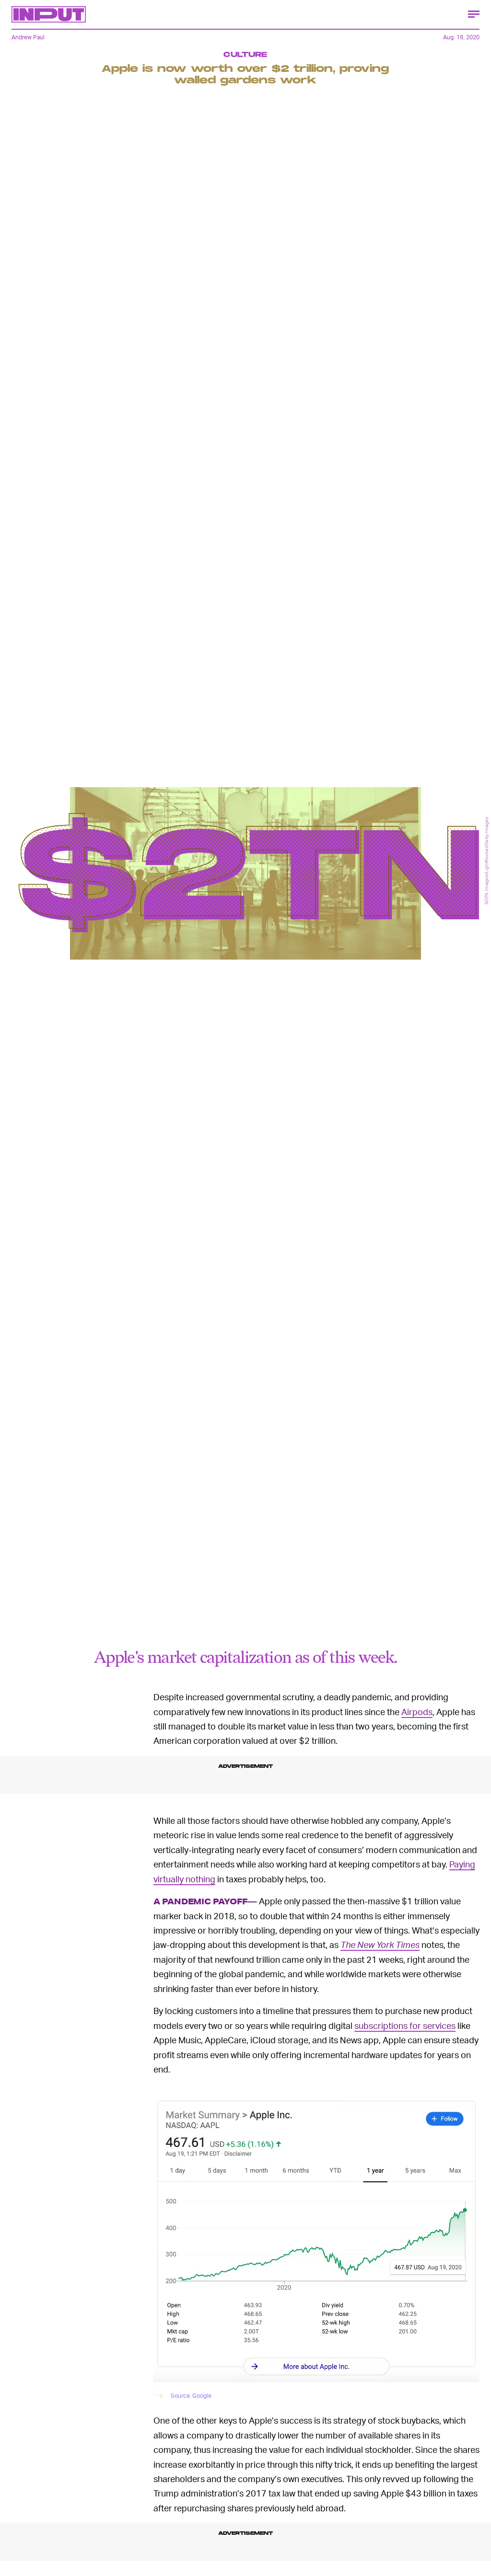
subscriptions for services (405, 2025)
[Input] (49, 14)
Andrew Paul (28, 37)
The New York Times (380, 1944)
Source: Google (191, 2396)
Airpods (417, 1712)
